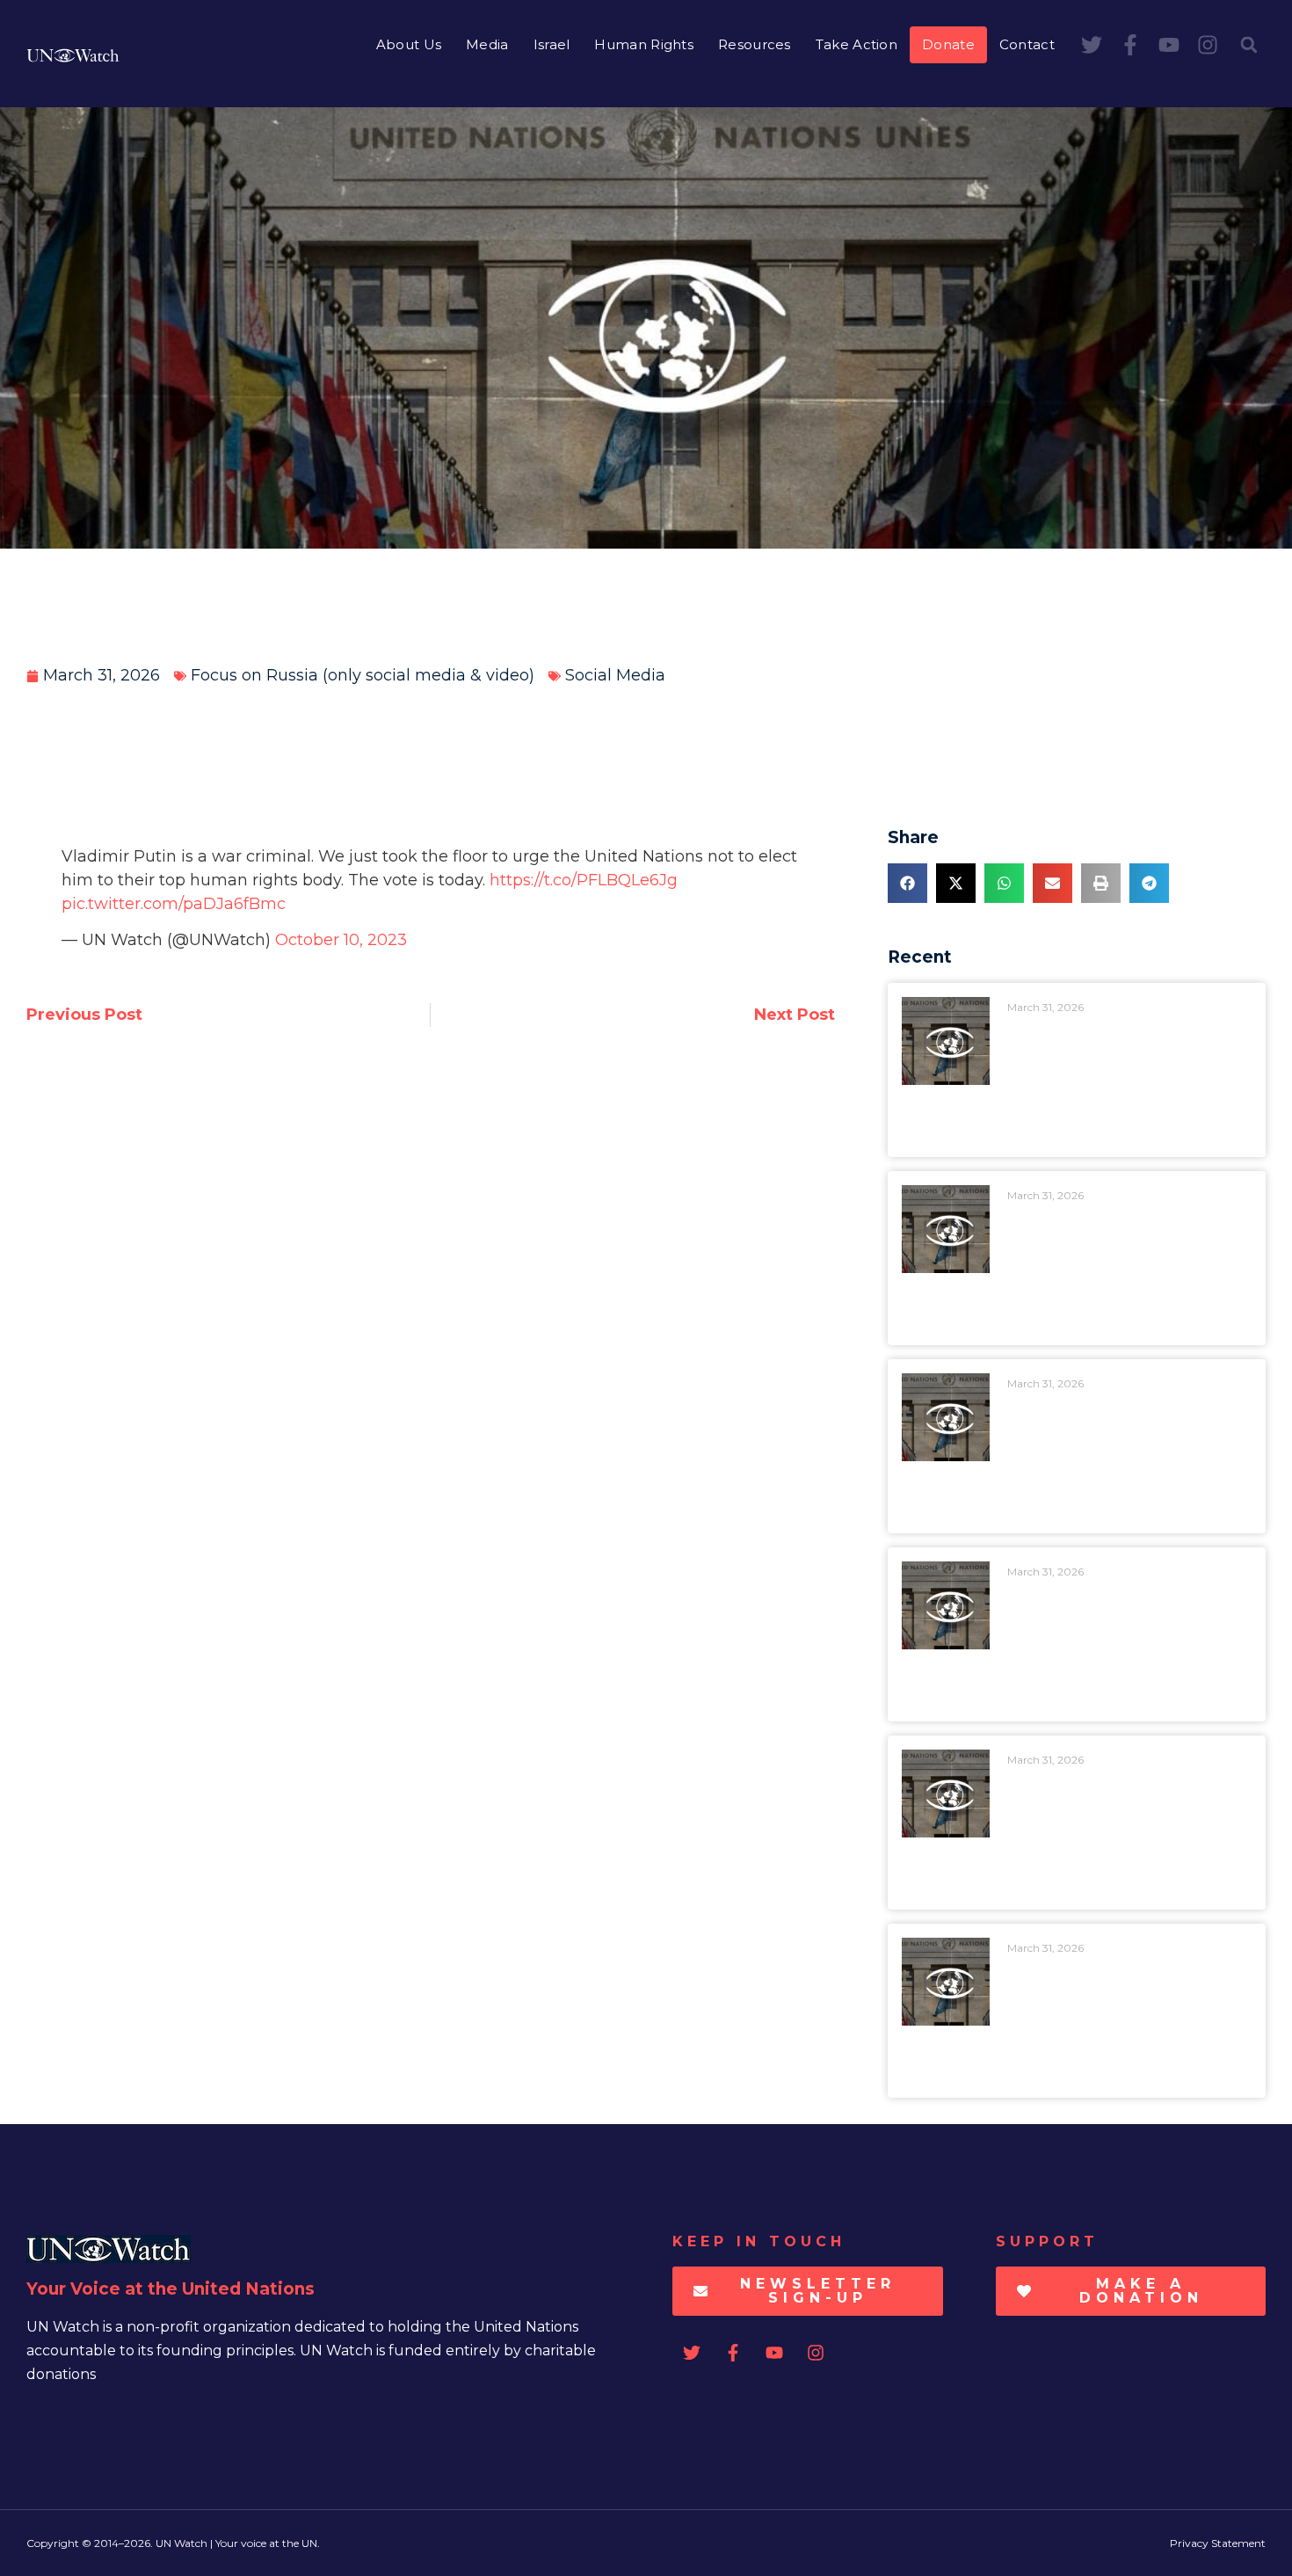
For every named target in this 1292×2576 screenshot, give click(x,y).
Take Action (856, 44)
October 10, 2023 (341, 940)
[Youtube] (1169, 45)
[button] (1249, 45)
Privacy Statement (1218, 2543)
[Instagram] (1208, 45)
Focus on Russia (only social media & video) (363, 675)
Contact (1027, 44)
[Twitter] (1092, 45)
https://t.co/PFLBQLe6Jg (584, 880)
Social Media (615, 675)
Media (487, 44)
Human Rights (644, 44)
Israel (552, 44)
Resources (755, 44)
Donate (948, 44)
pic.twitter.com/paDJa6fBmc (174, 904)
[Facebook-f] (1130, 45)
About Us (409, 44)
